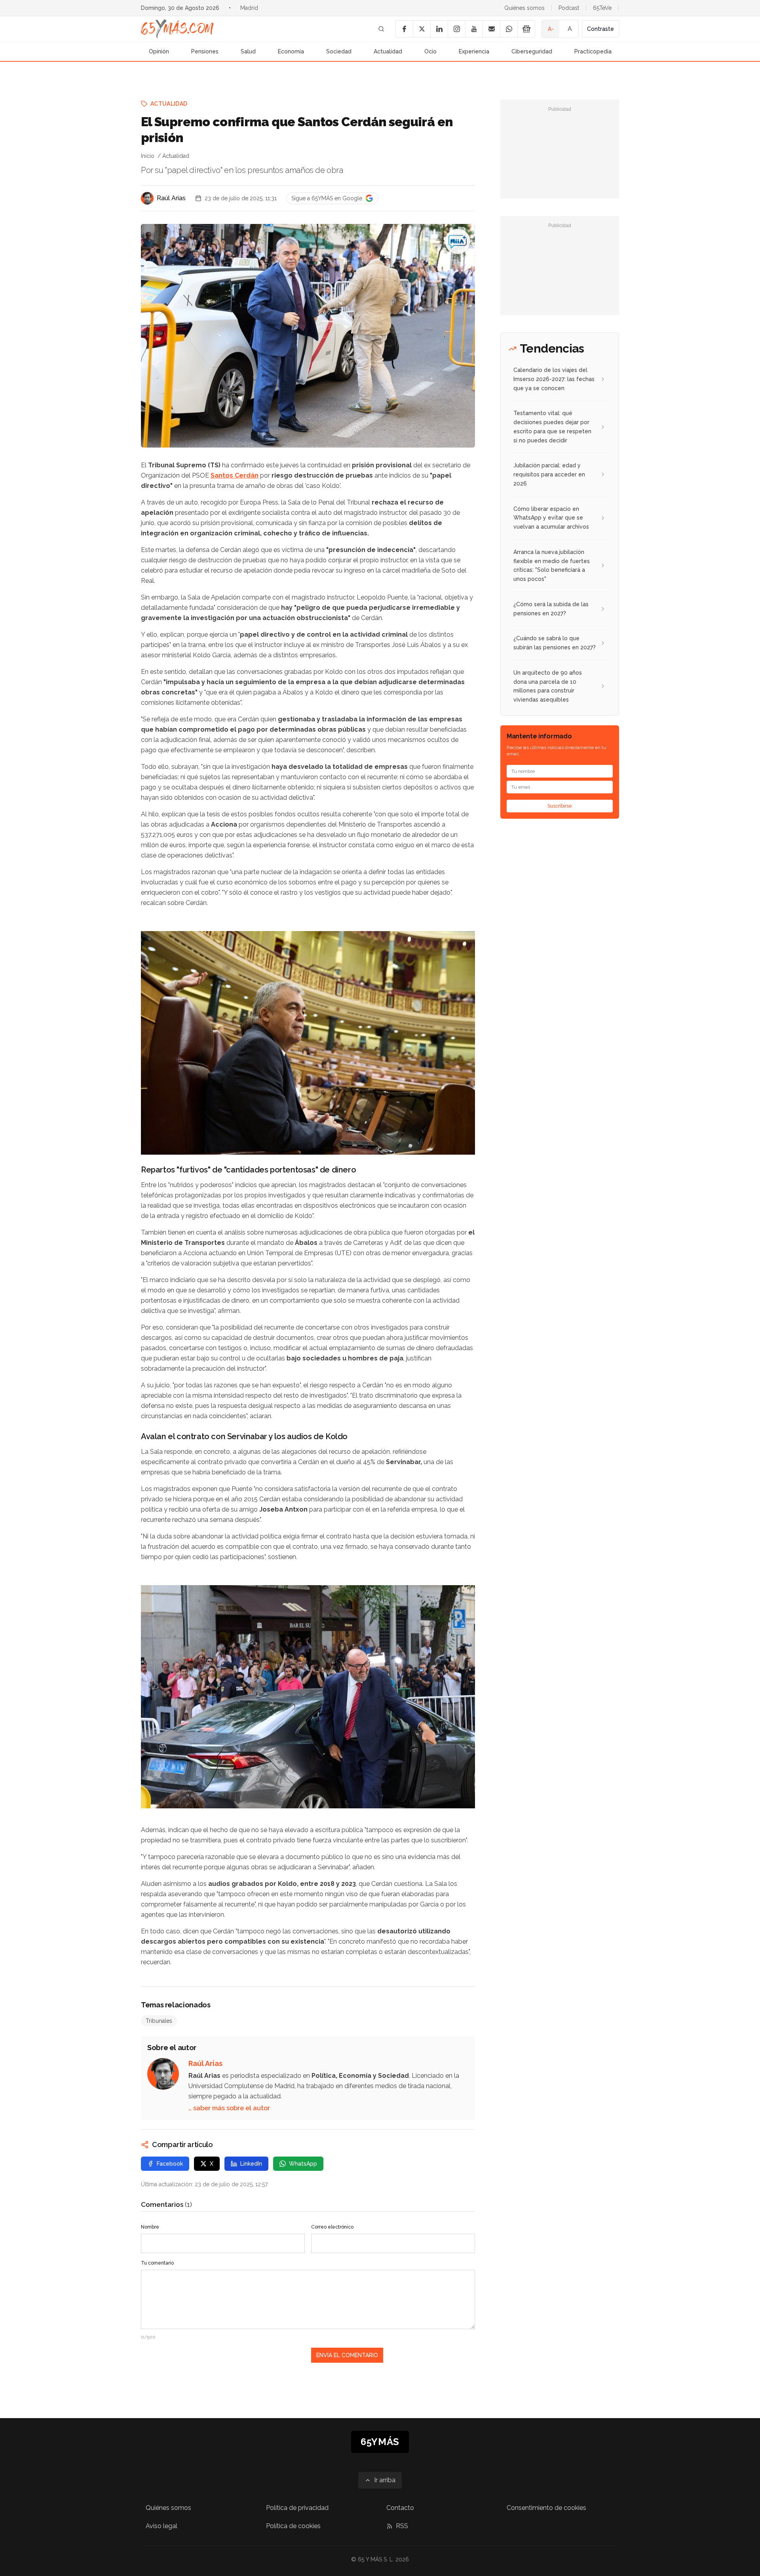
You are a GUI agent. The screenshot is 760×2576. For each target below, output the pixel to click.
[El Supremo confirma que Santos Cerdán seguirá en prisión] (458, 241)
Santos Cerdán (235, 475)
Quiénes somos (524, 8)
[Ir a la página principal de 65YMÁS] (177, 29)
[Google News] (526, 29)
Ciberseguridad (532, 51)
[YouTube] (474, 29)
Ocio (430, 51)
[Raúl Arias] (147, 198)
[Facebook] (404, 29)
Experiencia (474, 51)
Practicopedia (593, 51)
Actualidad (388, 51)
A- (551, 29)
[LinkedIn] (439, 29)
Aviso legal (161, 2526)
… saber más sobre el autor (229, 2108)
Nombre (150, 2227)
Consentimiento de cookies (546, 2508)
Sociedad (339, 51)
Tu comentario (157, 2263)
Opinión (159, 51)
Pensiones (205, 51)
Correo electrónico (332, 2227)
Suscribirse (560, 806)
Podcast (569, 8)
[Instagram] (456, 29)
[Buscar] (381, 29)
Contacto (400, 2508)
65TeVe (602, 8)
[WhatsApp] (509, 29)
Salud (248, 51)
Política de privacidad (297, 2508)
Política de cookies (293, 2526)
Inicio (148, 156)
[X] (422, 29)
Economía (291, 51)
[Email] (491, 29)
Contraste (600, 29)
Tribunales (159, 2021)
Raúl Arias (171, 198)
